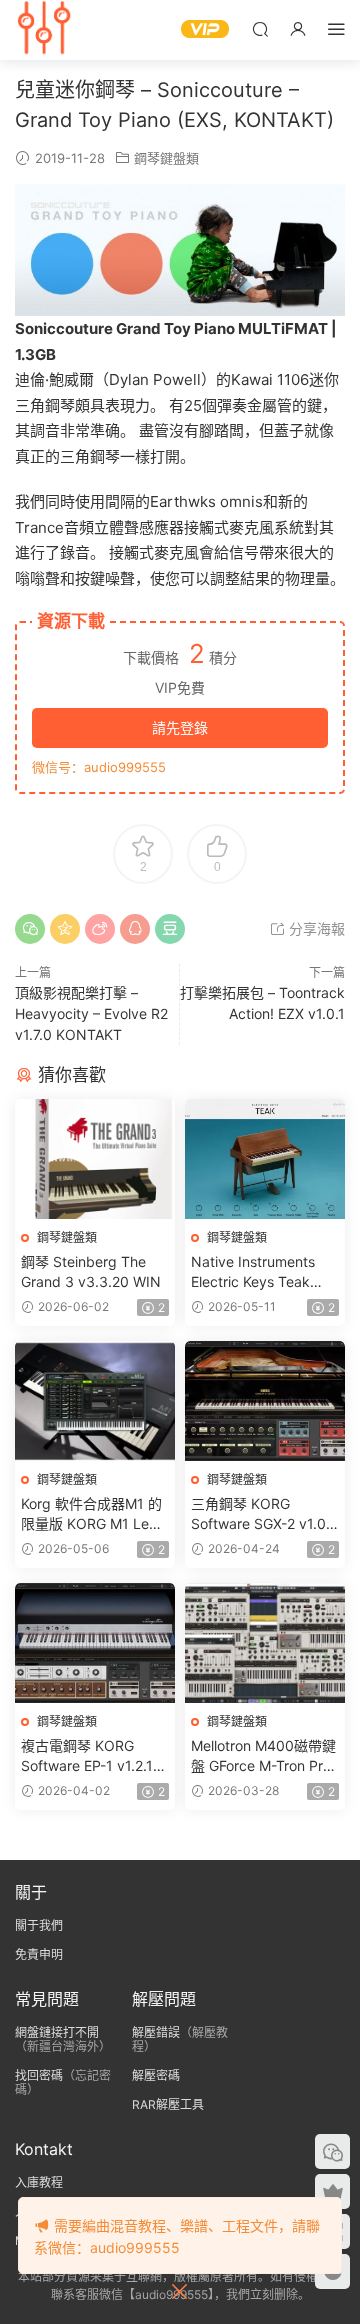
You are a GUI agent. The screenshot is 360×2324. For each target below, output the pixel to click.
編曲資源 (45, 30)
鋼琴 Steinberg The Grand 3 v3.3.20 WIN (91, 1271)
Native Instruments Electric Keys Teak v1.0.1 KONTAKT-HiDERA (253, 1272)
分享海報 (315, 928)
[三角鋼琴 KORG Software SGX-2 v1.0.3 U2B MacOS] (265, 1401)
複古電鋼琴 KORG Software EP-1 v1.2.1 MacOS (87, 1756)
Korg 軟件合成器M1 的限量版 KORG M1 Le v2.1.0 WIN (91, 1514)
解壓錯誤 (156, 2032)
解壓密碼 (156, 2075)
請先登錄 (180, 727)
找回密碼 (39, 2075)
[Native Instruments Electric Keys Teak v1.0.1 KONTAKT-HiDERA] (265, 1159)
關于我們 (39, 1925)
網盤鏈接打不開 (57, 2032)
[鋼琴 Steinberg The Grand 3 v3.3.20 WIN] (95, 1159)
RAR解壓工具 (168, 2104)
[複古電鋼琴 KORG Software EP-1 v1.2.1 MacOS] (95, 1643)
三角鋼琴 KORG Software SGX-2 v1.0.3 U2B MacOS (265, 1514)
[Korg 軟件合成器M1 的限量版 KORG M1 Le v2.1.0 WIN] (95, 1401)
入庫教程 (39, 2182)
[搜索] (260, 28)
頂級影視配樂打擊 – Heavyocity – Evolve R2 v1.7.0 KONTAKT (91, 1013)
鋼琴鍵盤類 (166, 158)
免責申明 (39, 1954)
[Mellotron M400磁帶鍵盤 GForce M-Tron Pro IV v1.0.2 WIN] (265, 1643)
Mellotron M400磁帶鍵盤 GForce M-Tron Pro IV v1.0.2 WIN (263, 1756)
